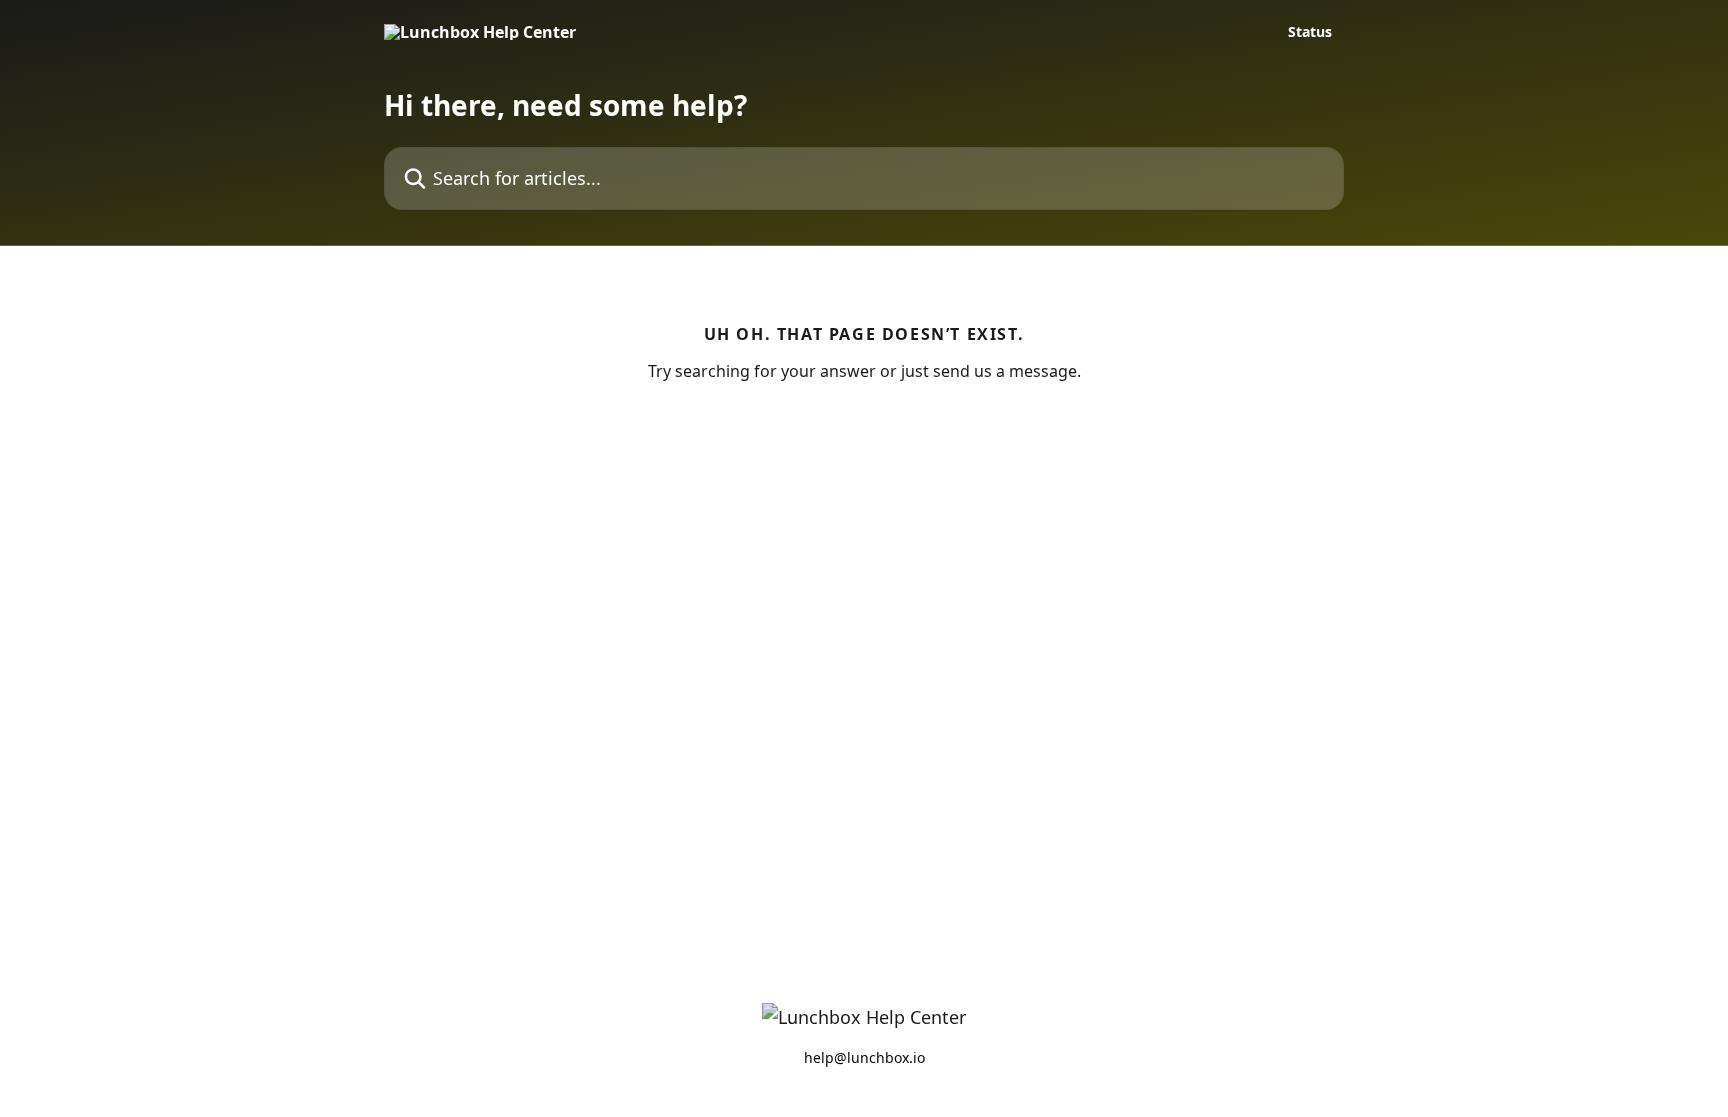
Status (1310, 32)
